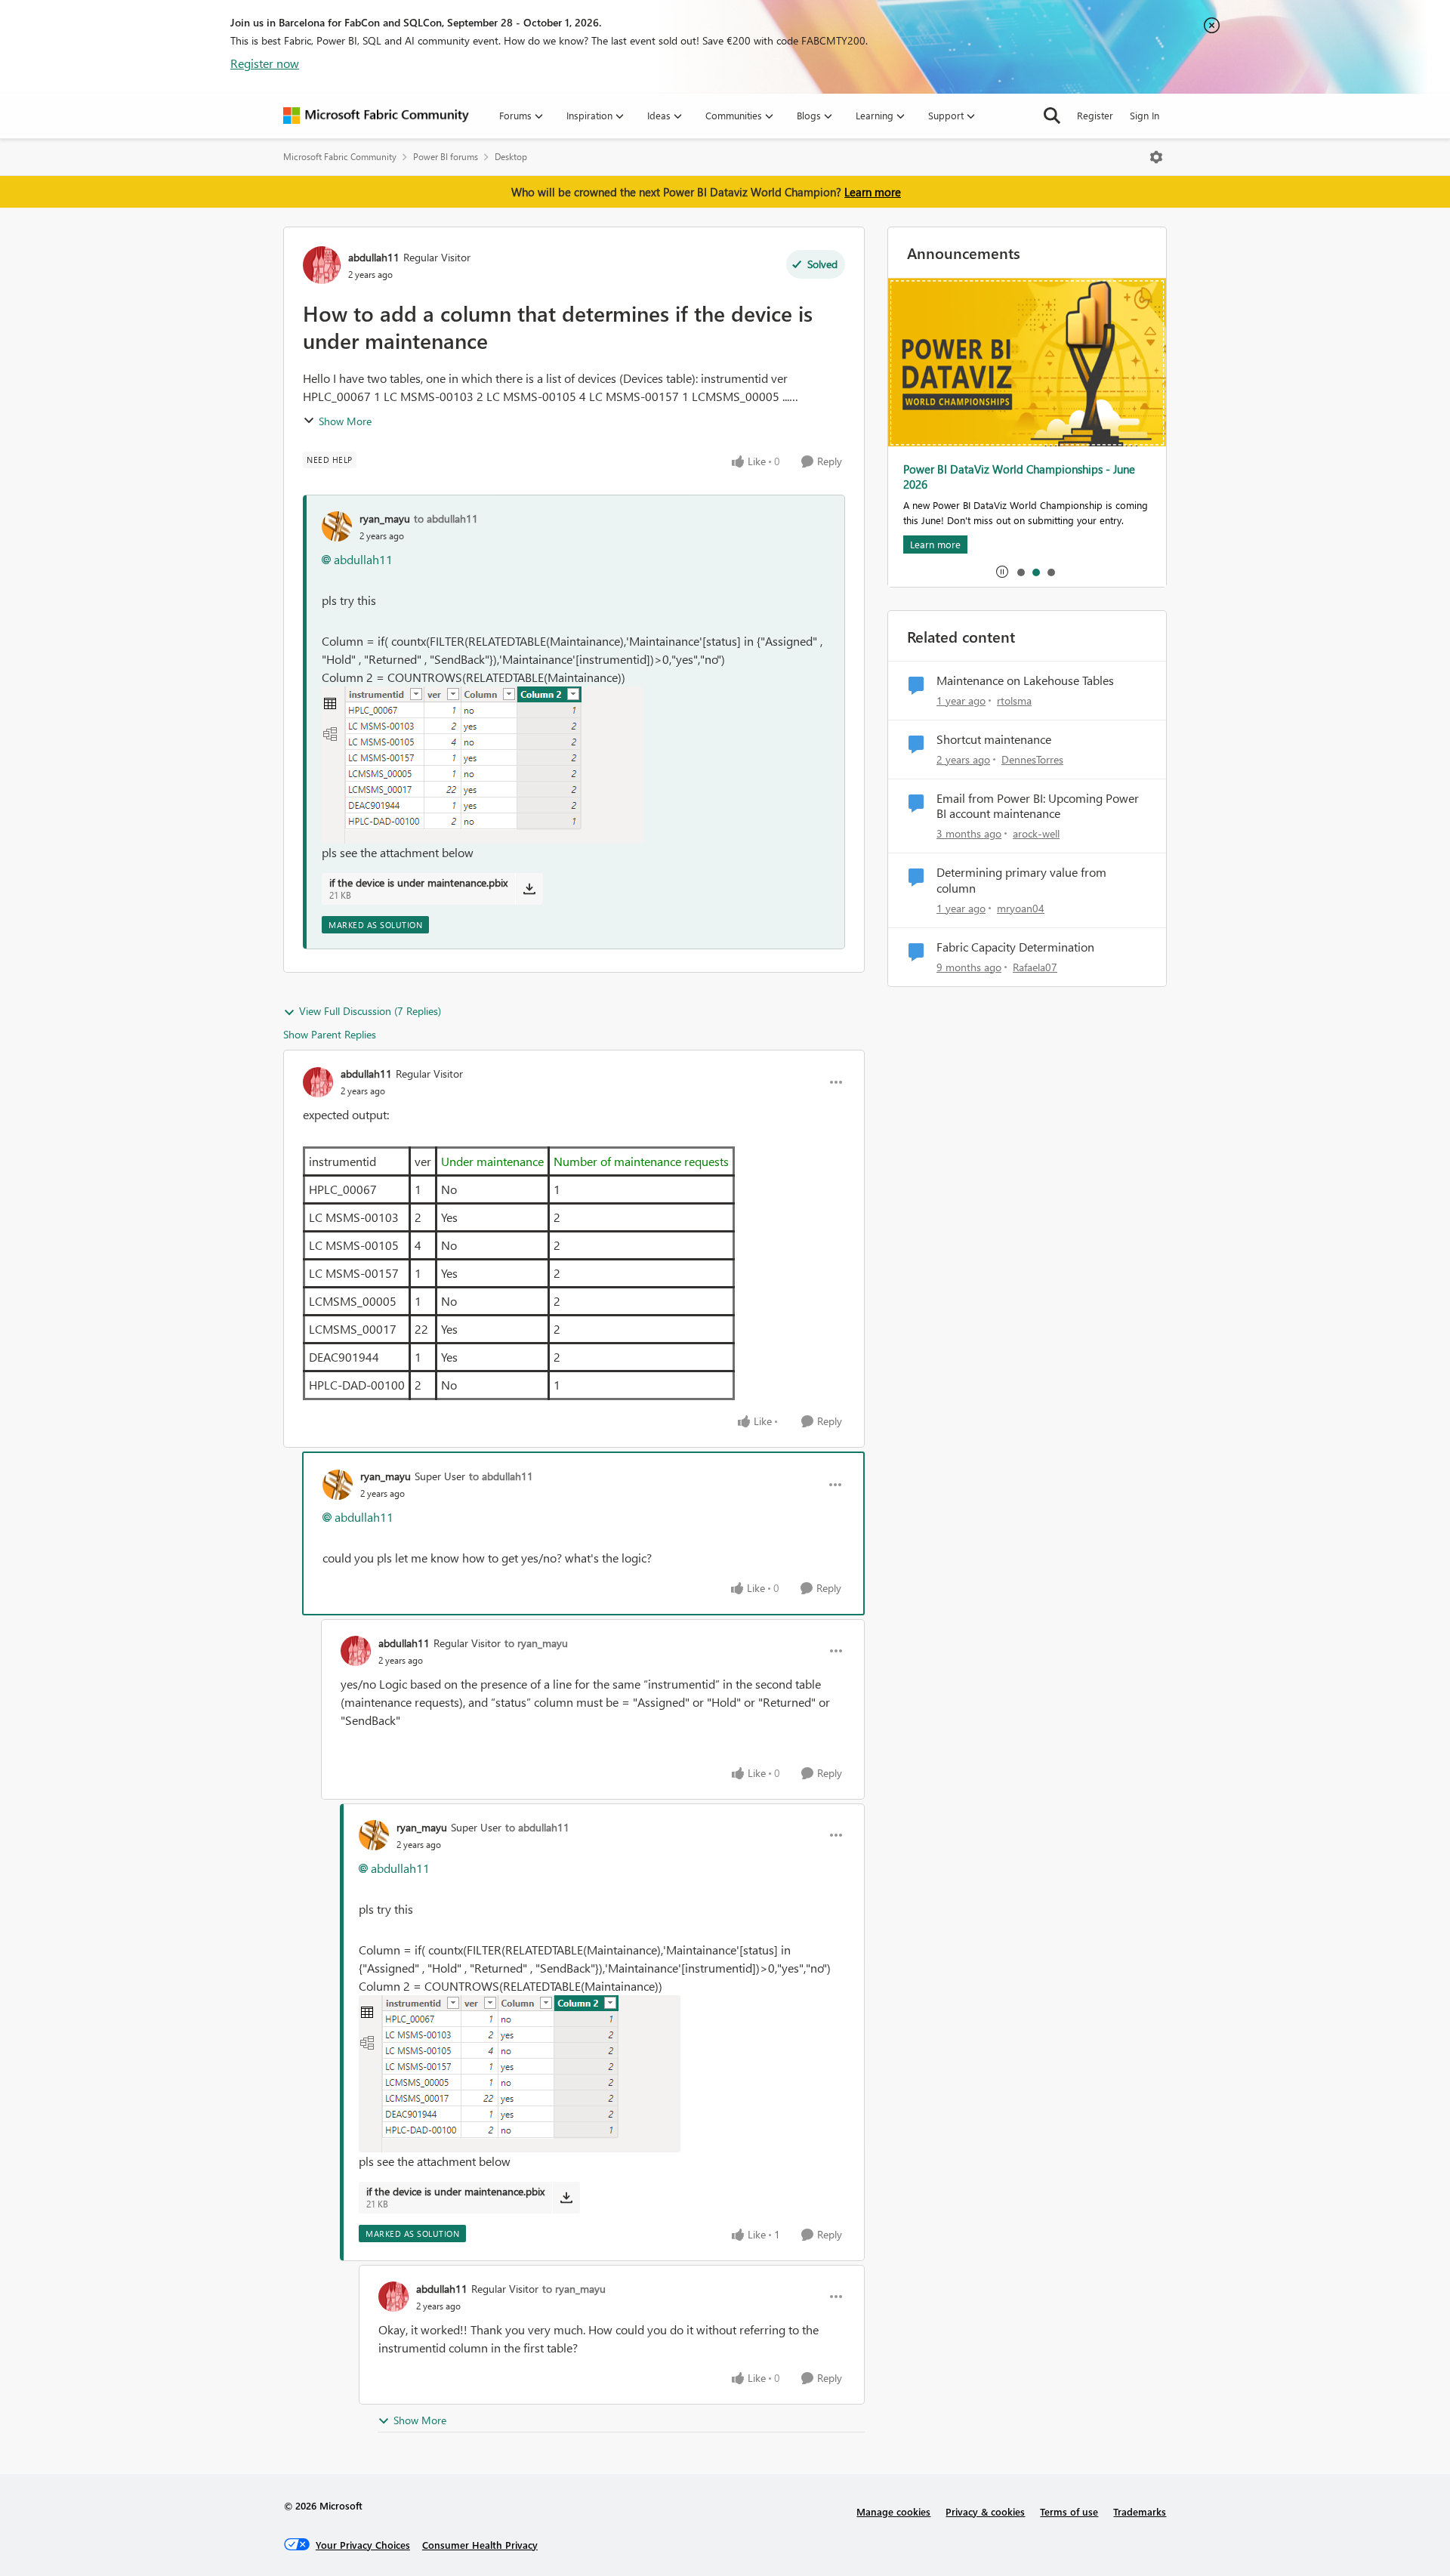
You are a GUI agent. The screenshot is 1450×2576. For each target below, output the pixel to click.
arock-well (1036, 833)
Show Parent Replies (330, 1034)
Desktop (511, 157)
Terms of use (1069, 2511)
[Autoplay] (1002, 572)
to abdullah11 (446, 518)
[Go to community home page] (376, 116)
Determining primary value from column (1021, 880)
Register (1095, 115)
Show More (345, 421)
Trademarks (1140, 2511)
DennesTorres (1032, 759)
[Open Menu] (1156, 157)
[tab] (1020, 572)
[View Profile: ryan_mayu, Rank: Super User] (338, 1485)
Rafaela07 (1035, 967)
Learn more (873, 192)
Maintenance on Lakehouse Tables (1025, 680)
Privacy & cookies (985, 2511)
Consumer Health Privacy (480, 2545)
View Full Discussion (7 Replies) (370, 1011)
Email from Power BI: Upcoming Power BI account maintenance (1038, 806)
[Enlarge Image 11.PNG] (483, 765)
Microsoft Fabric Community (340, 157)
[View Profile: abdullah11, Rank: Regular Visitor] (322, 265)
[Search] (1052, 116)
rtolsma (1014, 700)
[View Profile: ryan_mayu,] (337, 526)
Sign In (1145, 115)
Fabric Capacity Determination (1015, 947)
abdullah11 (374, 257)
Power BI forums (446, 157)
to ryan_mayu (536, 1643)
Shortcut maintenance (994, 739)
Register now (265, 63)
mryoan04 (1021, 908)
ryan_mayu (385, 518)
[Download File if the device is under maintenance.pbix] (529, 889)
